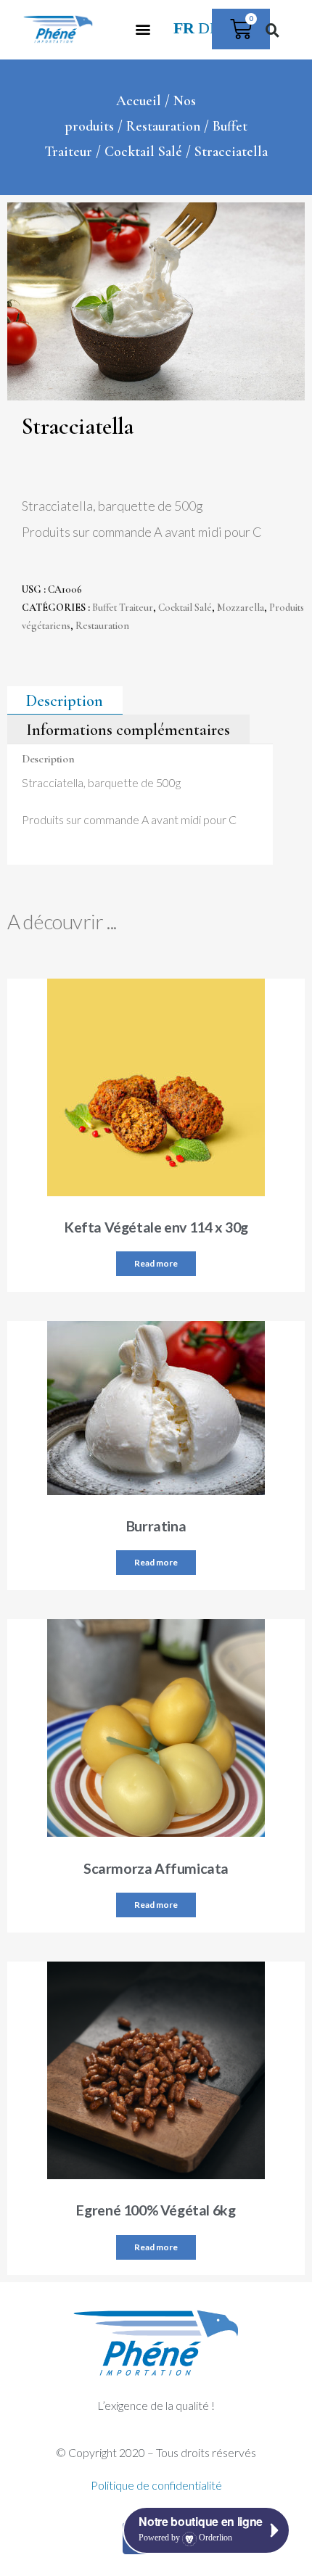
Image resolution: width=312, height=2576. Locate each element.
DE (209, 28)
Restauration (163, 126)
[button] (143, 29)
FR (184, 28)
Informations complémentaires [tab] (128, 729)
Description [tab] (65, 701)
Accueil (139, 101)
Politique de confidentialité (156, 2485)
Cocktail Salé (143, 152)
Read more (156, 1263)
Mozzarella (241, 608)
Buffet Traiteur (123, 608)
